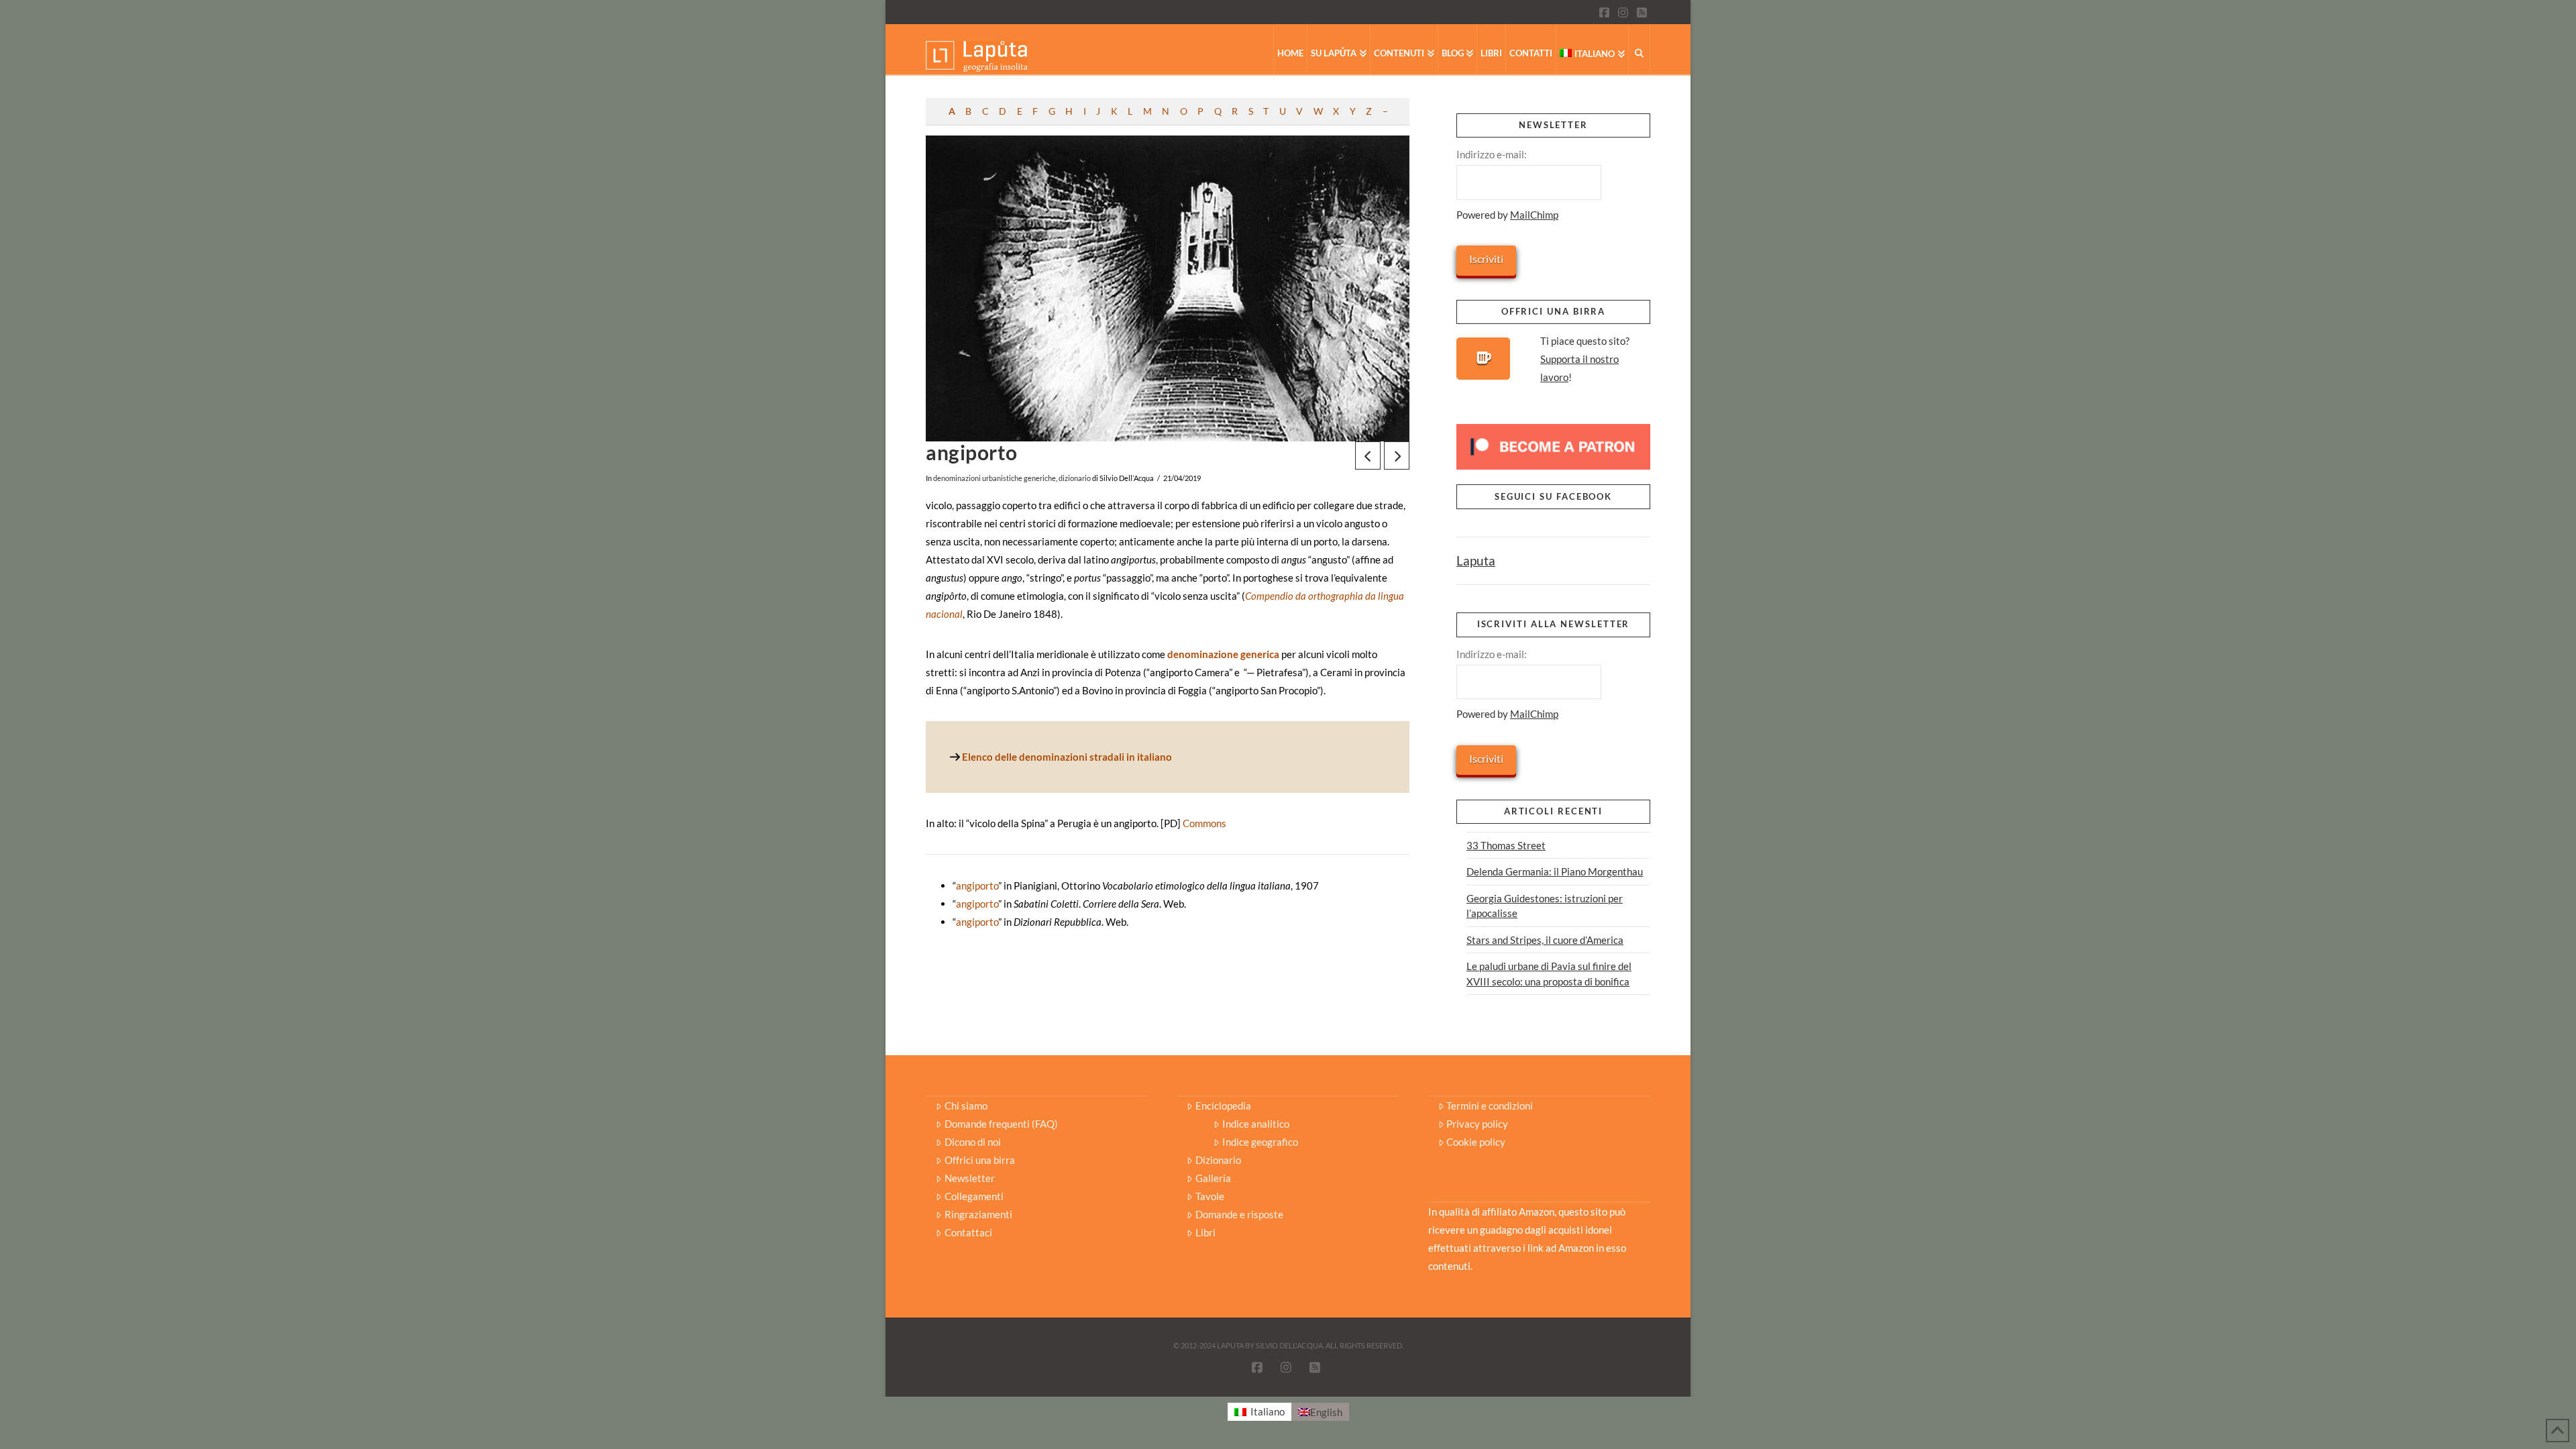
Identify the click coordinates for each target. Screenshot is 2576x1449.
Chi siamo (966, 1106)
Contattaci (968, 1232)
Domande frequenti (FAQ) (1001, 1124)
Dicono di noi (973, 1142)
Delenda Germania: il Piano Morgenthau (1555, 871)
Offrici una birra (980, 1160)
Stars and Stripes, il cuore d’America (1545, 940)
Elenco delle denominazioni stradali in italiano (1067, 757)
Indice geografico (1260, 1142)
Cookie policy (1476, 1142)
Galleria (1213, 1178)
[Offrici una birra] (1483, 359)
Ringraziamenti (978, 1214)
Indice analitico (1255, 1124)
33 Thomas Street (1506, 845)
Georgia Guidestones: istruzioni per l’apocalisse (1545, 906)
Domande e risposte (1239, 1214)
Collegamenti (974, 1196)
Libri (1205, 1232)
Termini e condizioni (1490, 1106)
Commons (1204, 823)
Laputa (1476, 560)
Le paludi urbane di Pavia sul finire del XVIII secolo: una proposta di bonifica (1549, 974)
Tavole (1210, 1196)
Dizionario (1218, 1160)
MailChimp (1534, 215)
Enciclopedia (1223, 1106)
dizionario (1075, 478)
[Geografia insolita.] (977, 55)
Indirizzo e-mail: (1492, 154)
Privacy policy (1477, 1124)
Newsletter (970, 1178)
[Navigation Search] (1640, 49)
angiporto (977, 885)
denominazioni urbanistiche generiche (995, 478)
